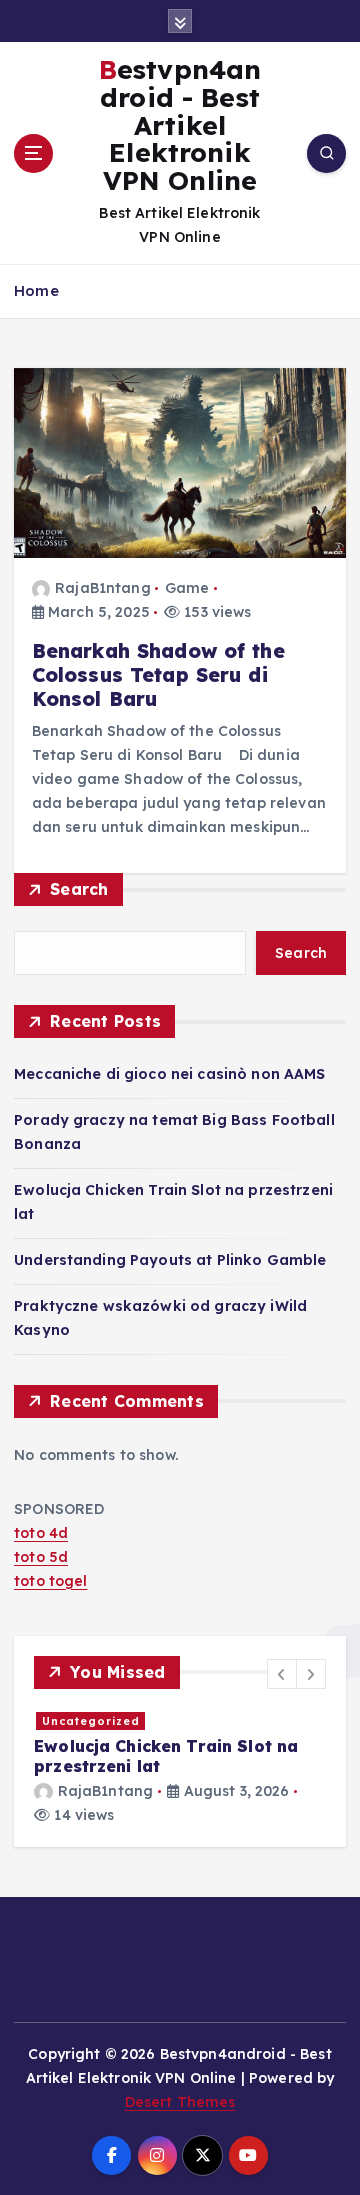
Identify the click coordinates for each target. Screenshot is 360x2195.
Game (187, 588)
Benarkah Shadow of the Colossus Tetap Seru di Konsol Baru (158, 675)
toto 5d (41, 1557)
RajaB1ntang (103, 588)
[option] (180, 1768)
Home (36, 290)
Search (79, 889)
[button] (282, 1674)
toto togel (50, 1581)
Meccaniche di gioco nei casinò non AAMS (170, 1074)
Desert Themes (180, 2102)
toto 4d (41, 1533)
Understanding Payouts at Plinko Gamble (170, 1260)
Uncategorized (91, 1721)
